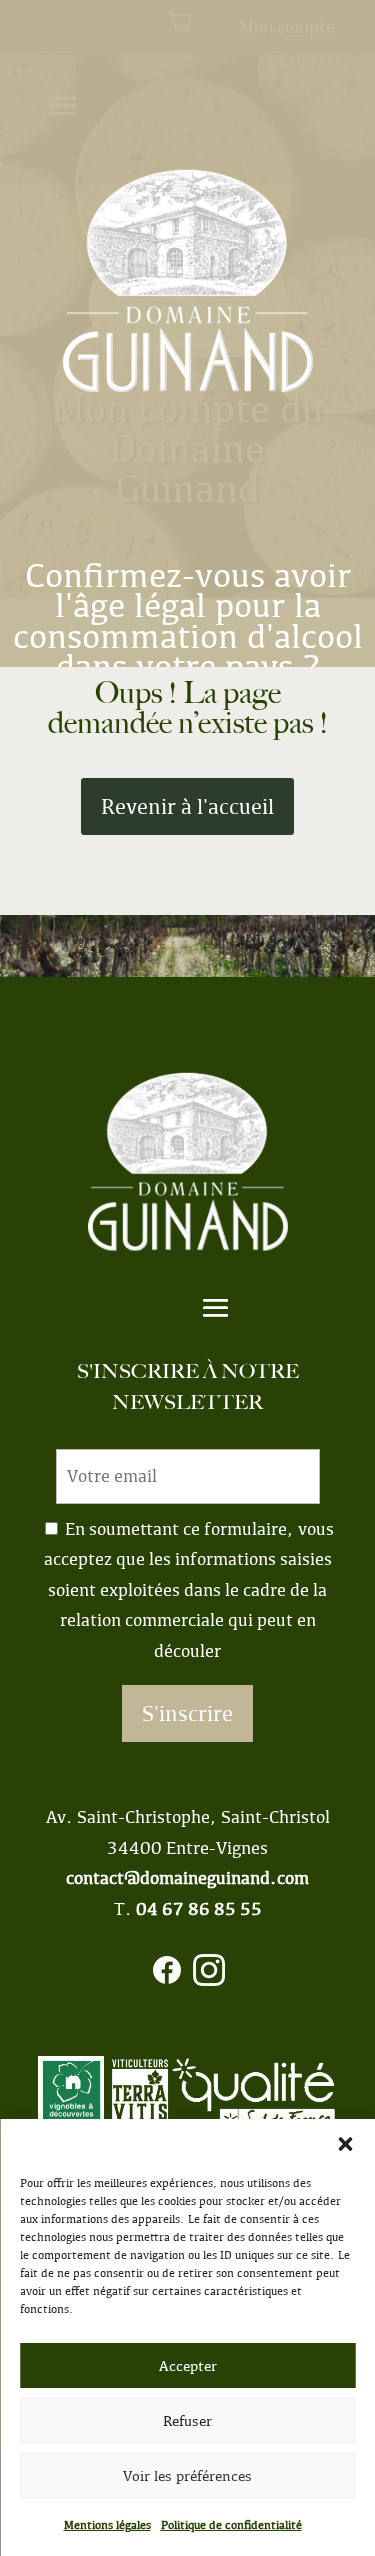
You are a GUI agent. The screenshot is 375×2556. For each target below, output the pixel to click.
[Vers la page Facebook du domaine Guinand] (167, 1975)
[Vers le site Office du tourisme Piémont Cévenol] (254, 2101)
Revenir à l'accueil (187, 806)
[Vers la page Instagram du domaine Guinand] (209, 1975)
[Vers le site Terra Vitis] (140, 2101)
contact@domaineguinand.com (187, 1878)
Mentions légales (107, 2525)
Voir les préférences (187, 2476)
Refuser (187, 2421)
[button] (345, 2144)
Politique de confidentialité (231, 2525)
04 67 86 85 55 (199, 1909)
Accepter (188, 2366)
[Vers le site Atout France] (71, 2101)
